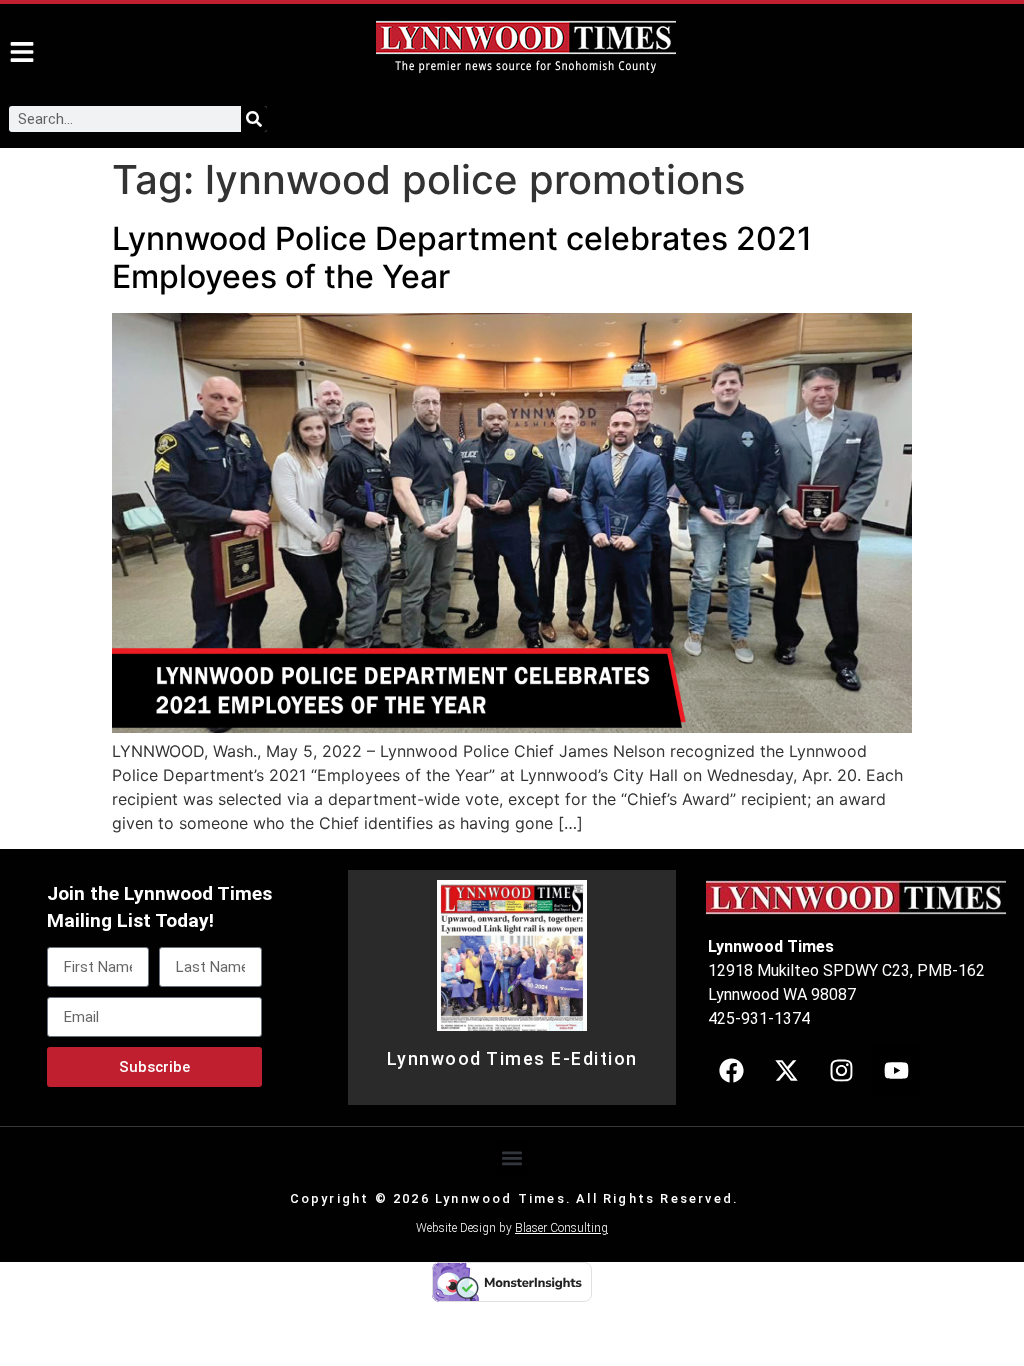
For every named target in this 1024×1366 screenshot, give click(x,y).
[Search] (254, 119)
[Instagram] (841, 1070)
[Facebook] (731, 1070)
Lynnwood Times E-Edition (512, 1059)
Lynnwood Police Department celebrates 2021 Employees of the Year (462, 257)
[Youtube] (896, 1070)
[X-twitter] (786, 1070)
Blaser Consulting (561, 1228)
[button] (512, 1158)
